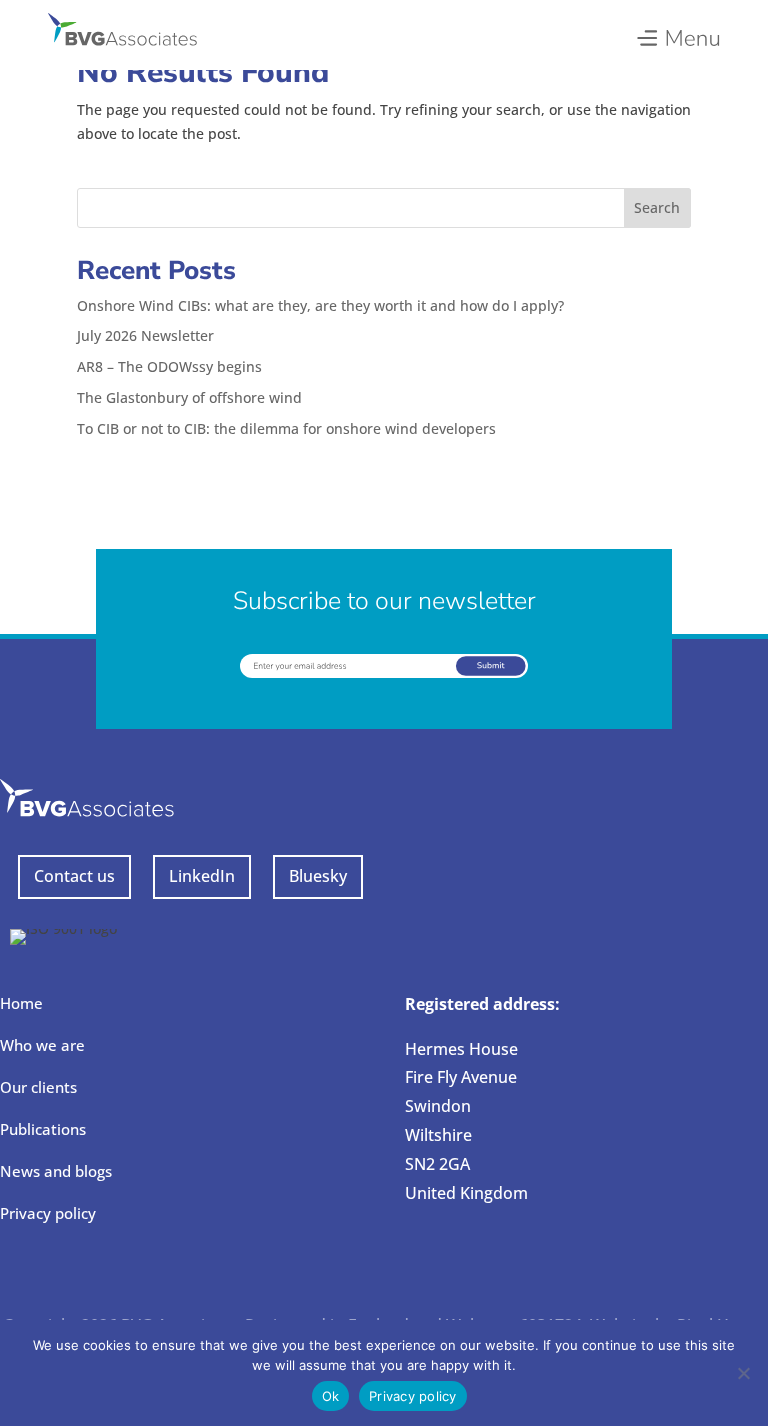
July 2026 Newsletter (145, 335)
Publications (43, 1129)
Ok (331, 1396)
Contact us (74, 876)
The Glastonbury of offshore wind (189, 397)
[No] (743, 1373)
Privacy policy (48, 1213)
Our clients (38, 1087)
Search (657, 207)
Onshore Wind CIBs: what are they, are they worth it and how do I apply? (320, 305)
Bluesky (318, 876)
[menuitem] (677, 33)
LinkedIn (202, 876)
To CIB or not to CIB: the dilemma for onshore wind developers (286, 428)
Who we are (42, 1045)
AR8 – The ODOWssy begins (169, 366)
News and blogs (56, 1171)
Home (21, 1003)
